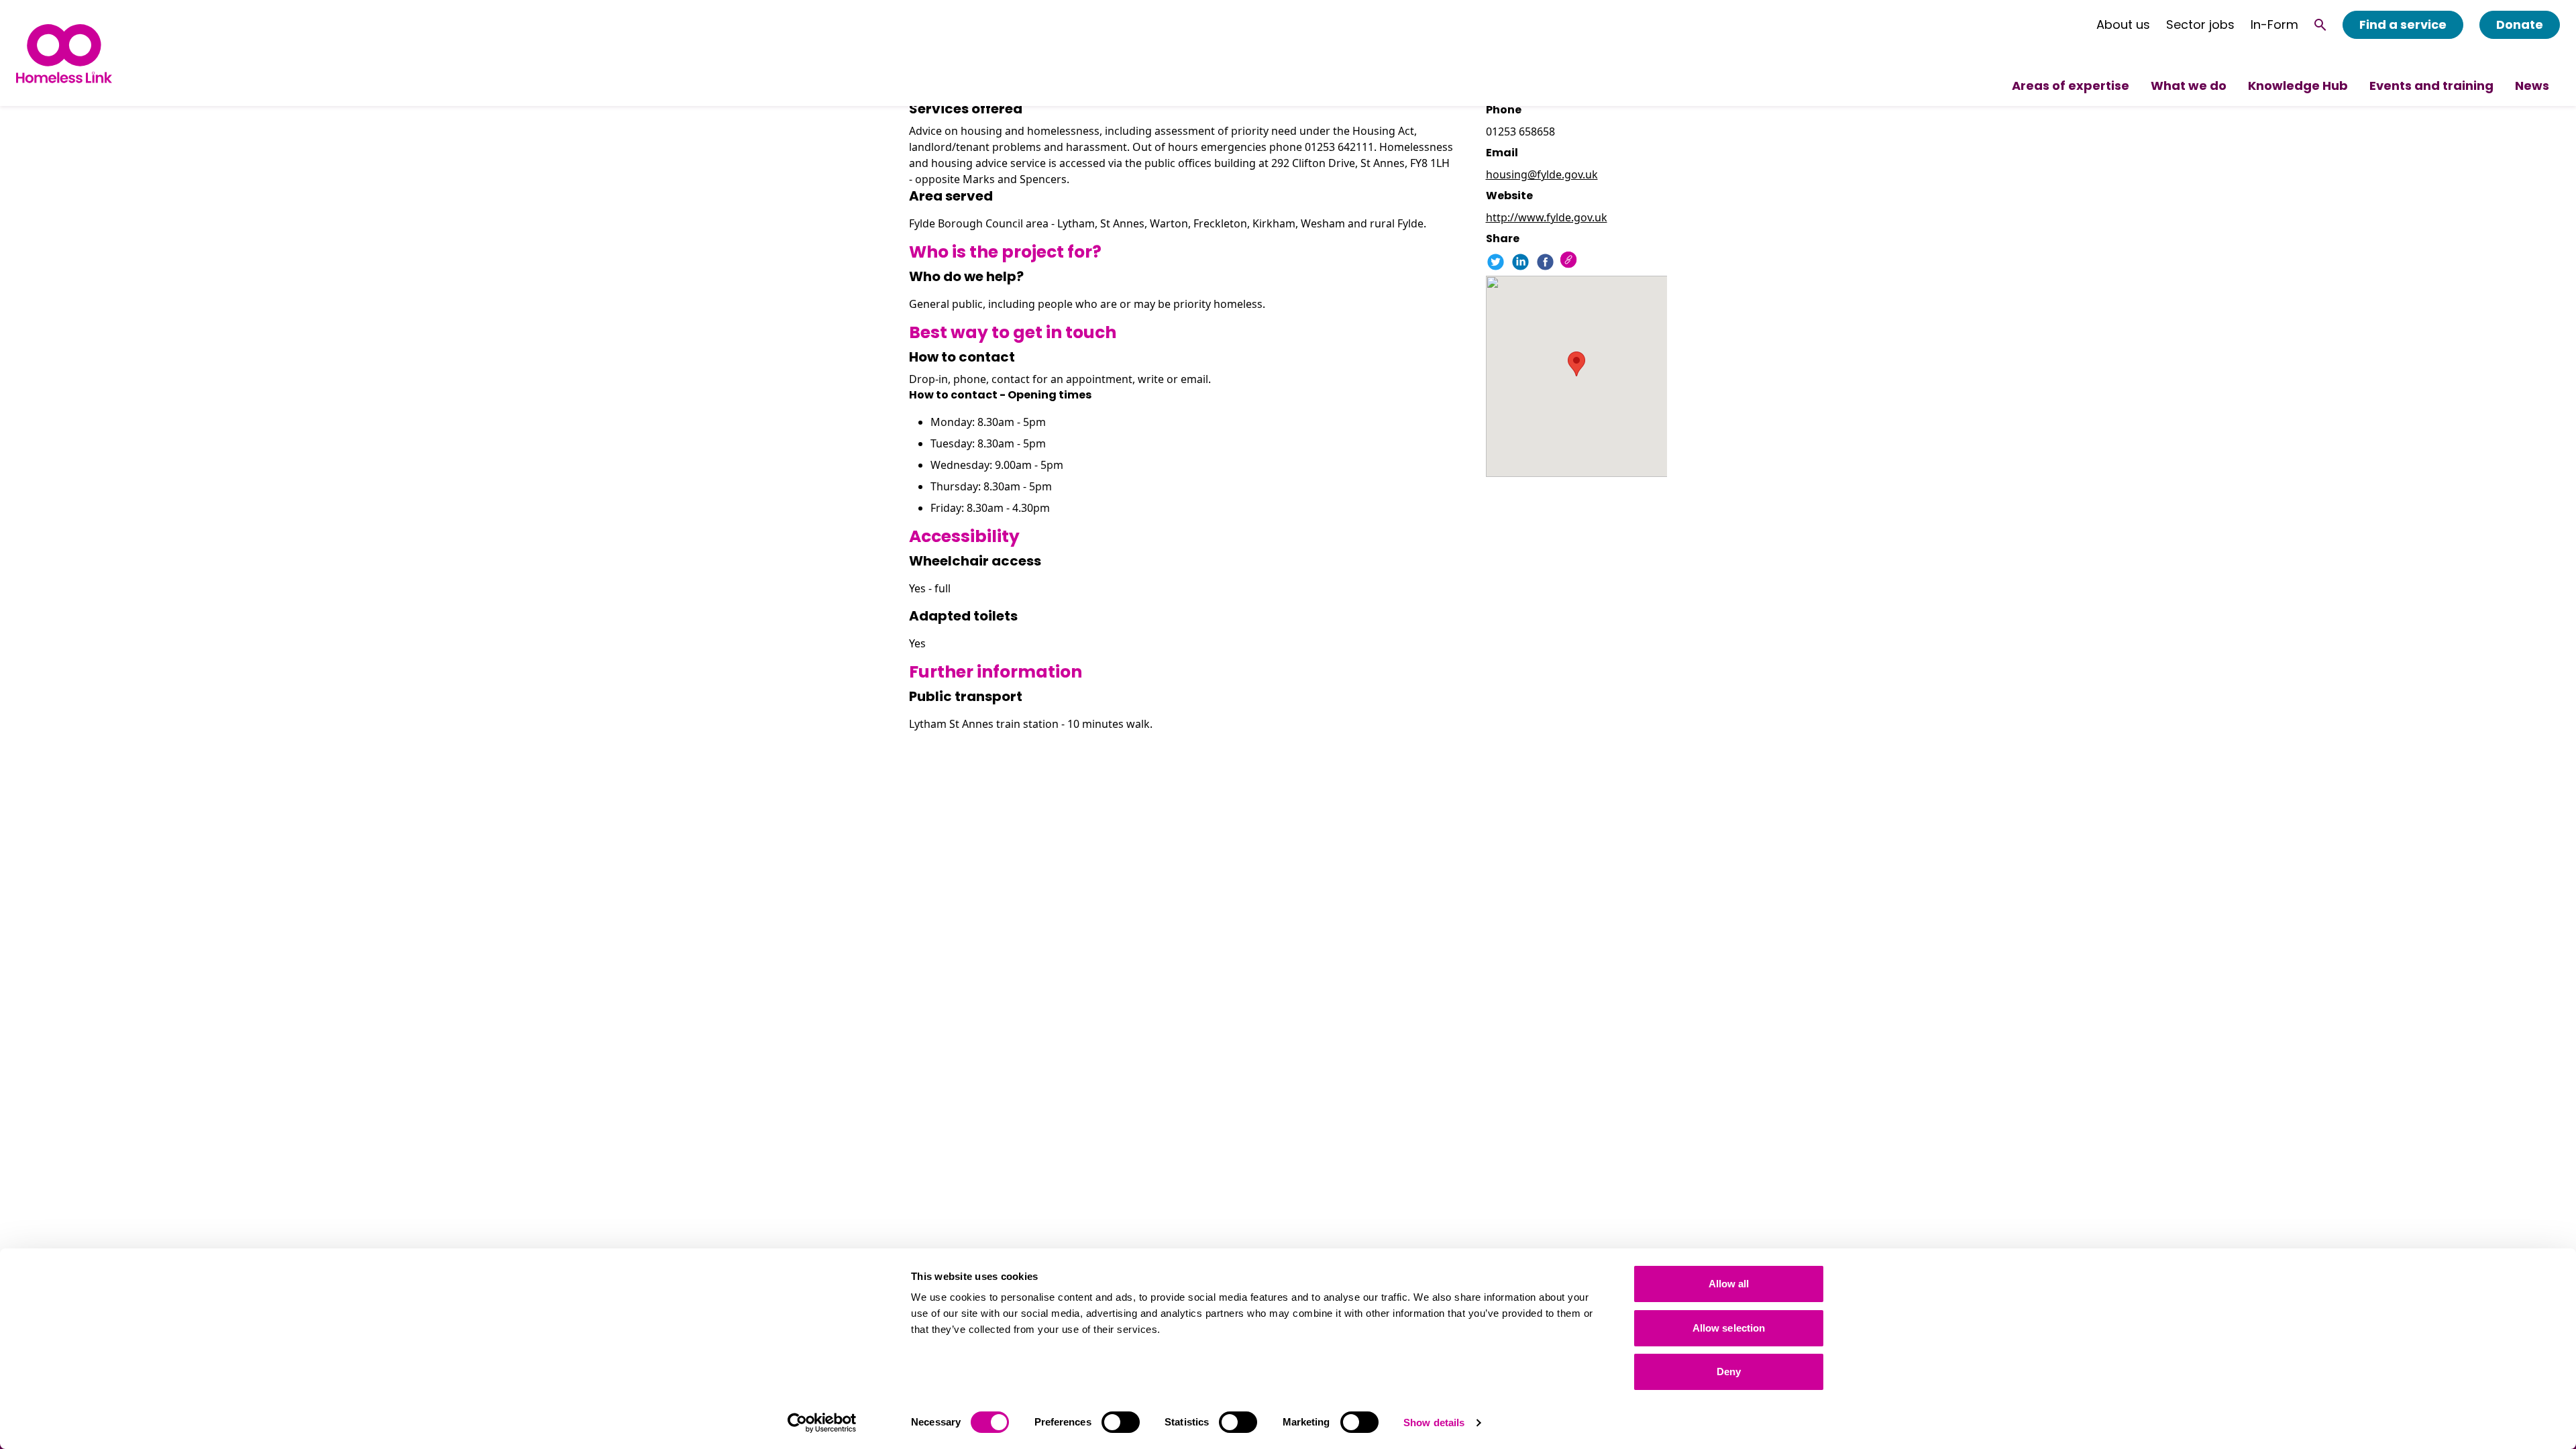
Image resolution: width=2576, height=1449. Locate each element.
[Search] (2320, 25)
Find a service (2403, 24)
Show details (1434, 1423)
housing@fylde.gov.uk (1542, 174)
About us (2123, 25)
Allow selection (1729, 1328)
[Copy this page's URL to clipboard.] (1570, 261)
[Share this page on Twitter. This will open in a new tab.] (1496, 262)
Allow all (1729, 1284)
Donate (2520, 24)
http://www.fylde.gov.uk (1547, 217)
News (2532, 86)
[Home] (64, 53)
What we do (2189, 86)
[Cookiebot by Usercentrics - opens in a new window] (822, 1423)
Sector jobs (2200, 25)
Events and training (2431, 86)
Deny (1729, 1372)
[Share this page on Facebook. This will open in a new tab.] (1545, 262)
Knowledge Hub (2298, 86)
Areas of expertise (2071, 86)
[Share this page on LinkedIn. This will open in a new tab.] (1520, 262)
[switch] (1121, 1422)
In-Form (2274, 25)
